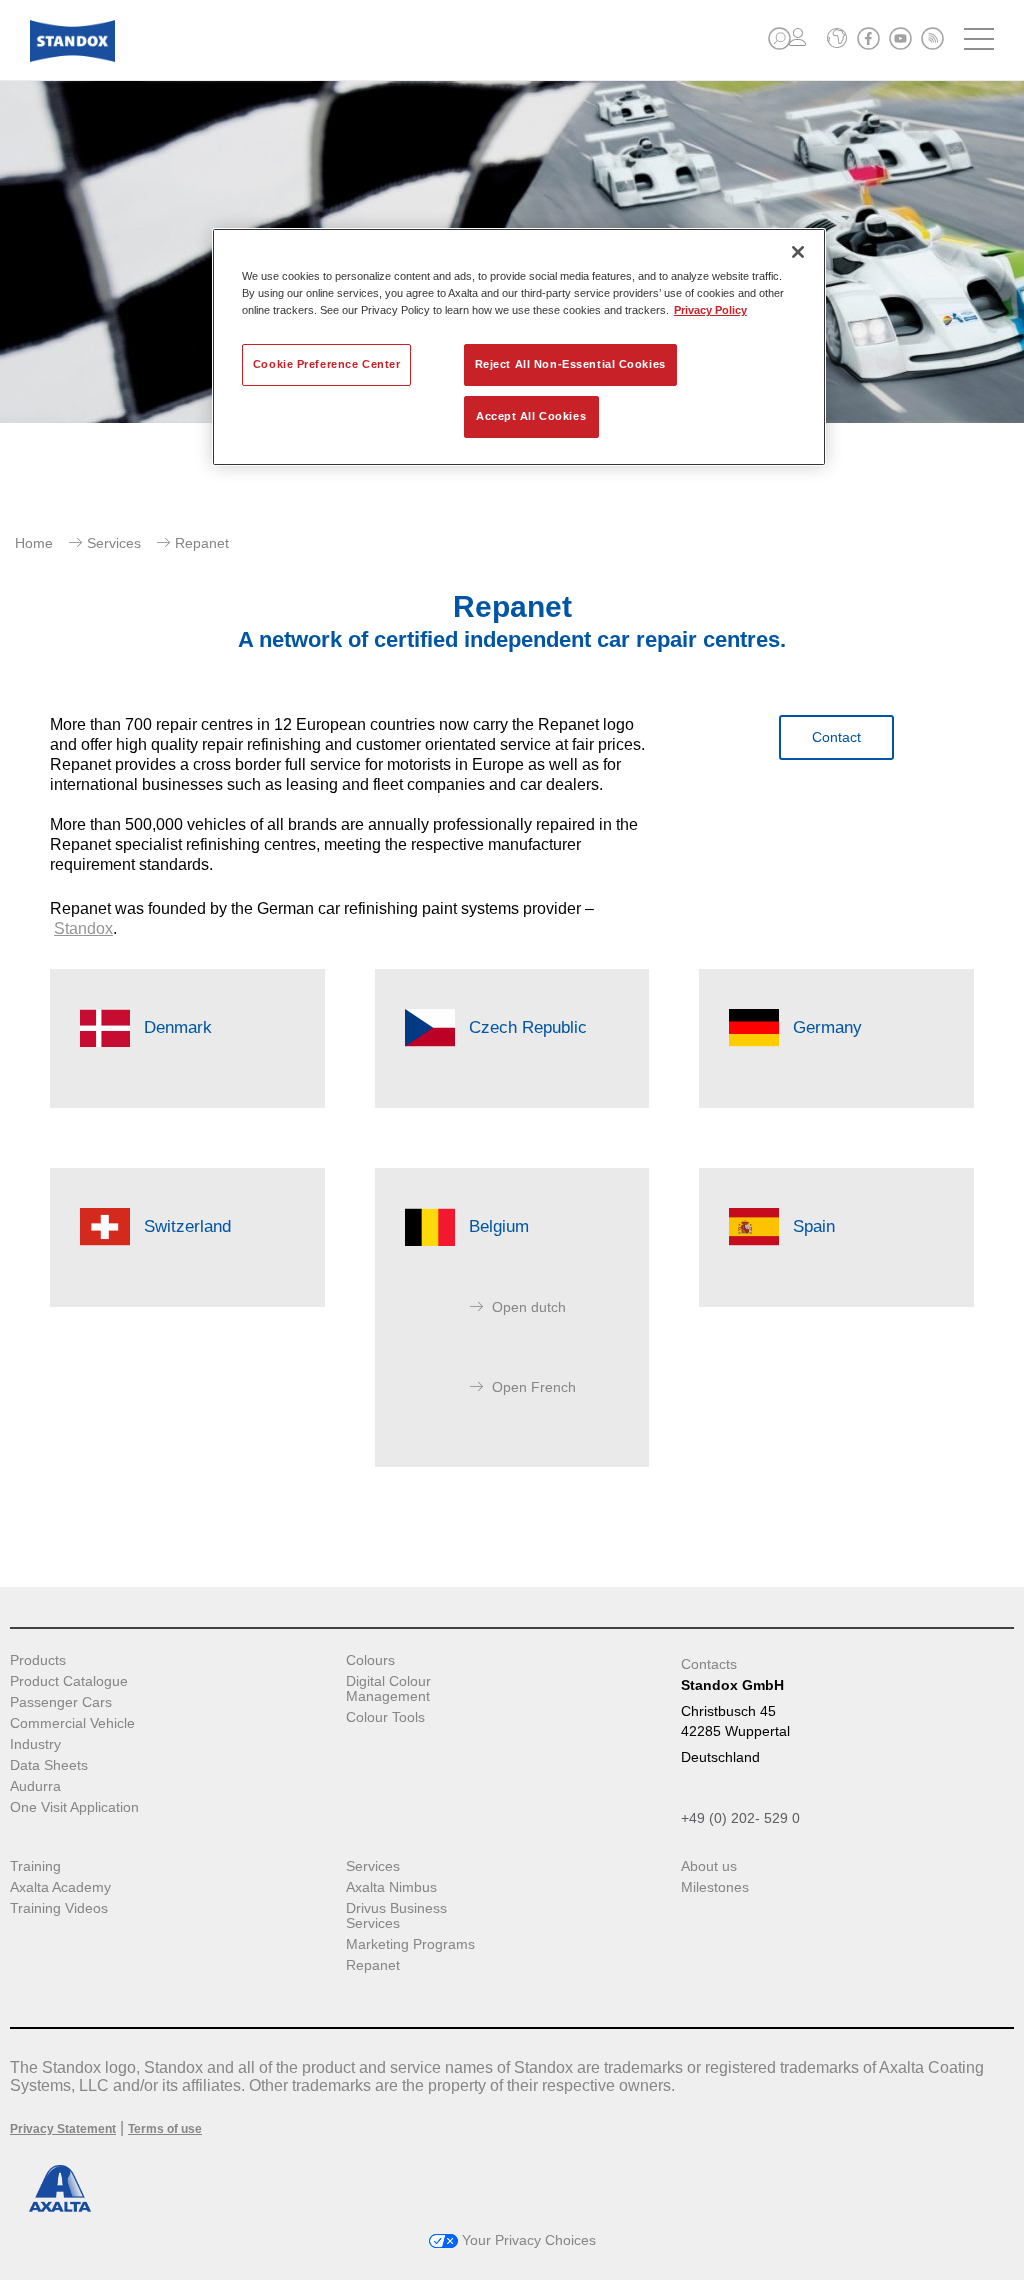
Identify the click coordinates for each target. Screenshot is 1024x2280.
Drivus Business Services (396, 1916)
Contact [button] (836, 737)
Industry (35, 1744)
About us (709, 1866)
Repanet (373, 1965)
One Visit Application (74, 1807)
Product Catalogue (69, 1681)
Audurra (35, 1786)
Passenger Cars (61, 1702)
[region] (519, 347)
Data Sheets (49, 1765)
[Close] (798, 252)
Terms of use (165, 2129)
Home (34, 543)
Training (35, 1866)
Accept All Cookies (531, 416)
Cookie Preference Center (327, 364)
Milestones (715, 1887)
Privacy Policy (710, 310)
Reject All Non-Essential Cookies (570, 364)
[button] (779, 38)
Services (114, 543)
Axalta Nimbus (391, 1887)
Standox (83, 928)
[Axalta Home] (72, 56)
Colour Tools (385, 1717)
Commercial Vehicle (72, 1723)
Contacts (709, 1664)
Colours (370, 1660)
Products (38, 1660)
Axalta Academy (60, 1887)
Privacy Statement (63, 2129)
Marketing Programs (410, 1944)
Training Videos (59, 1908)
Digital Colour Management (388, 1689)
